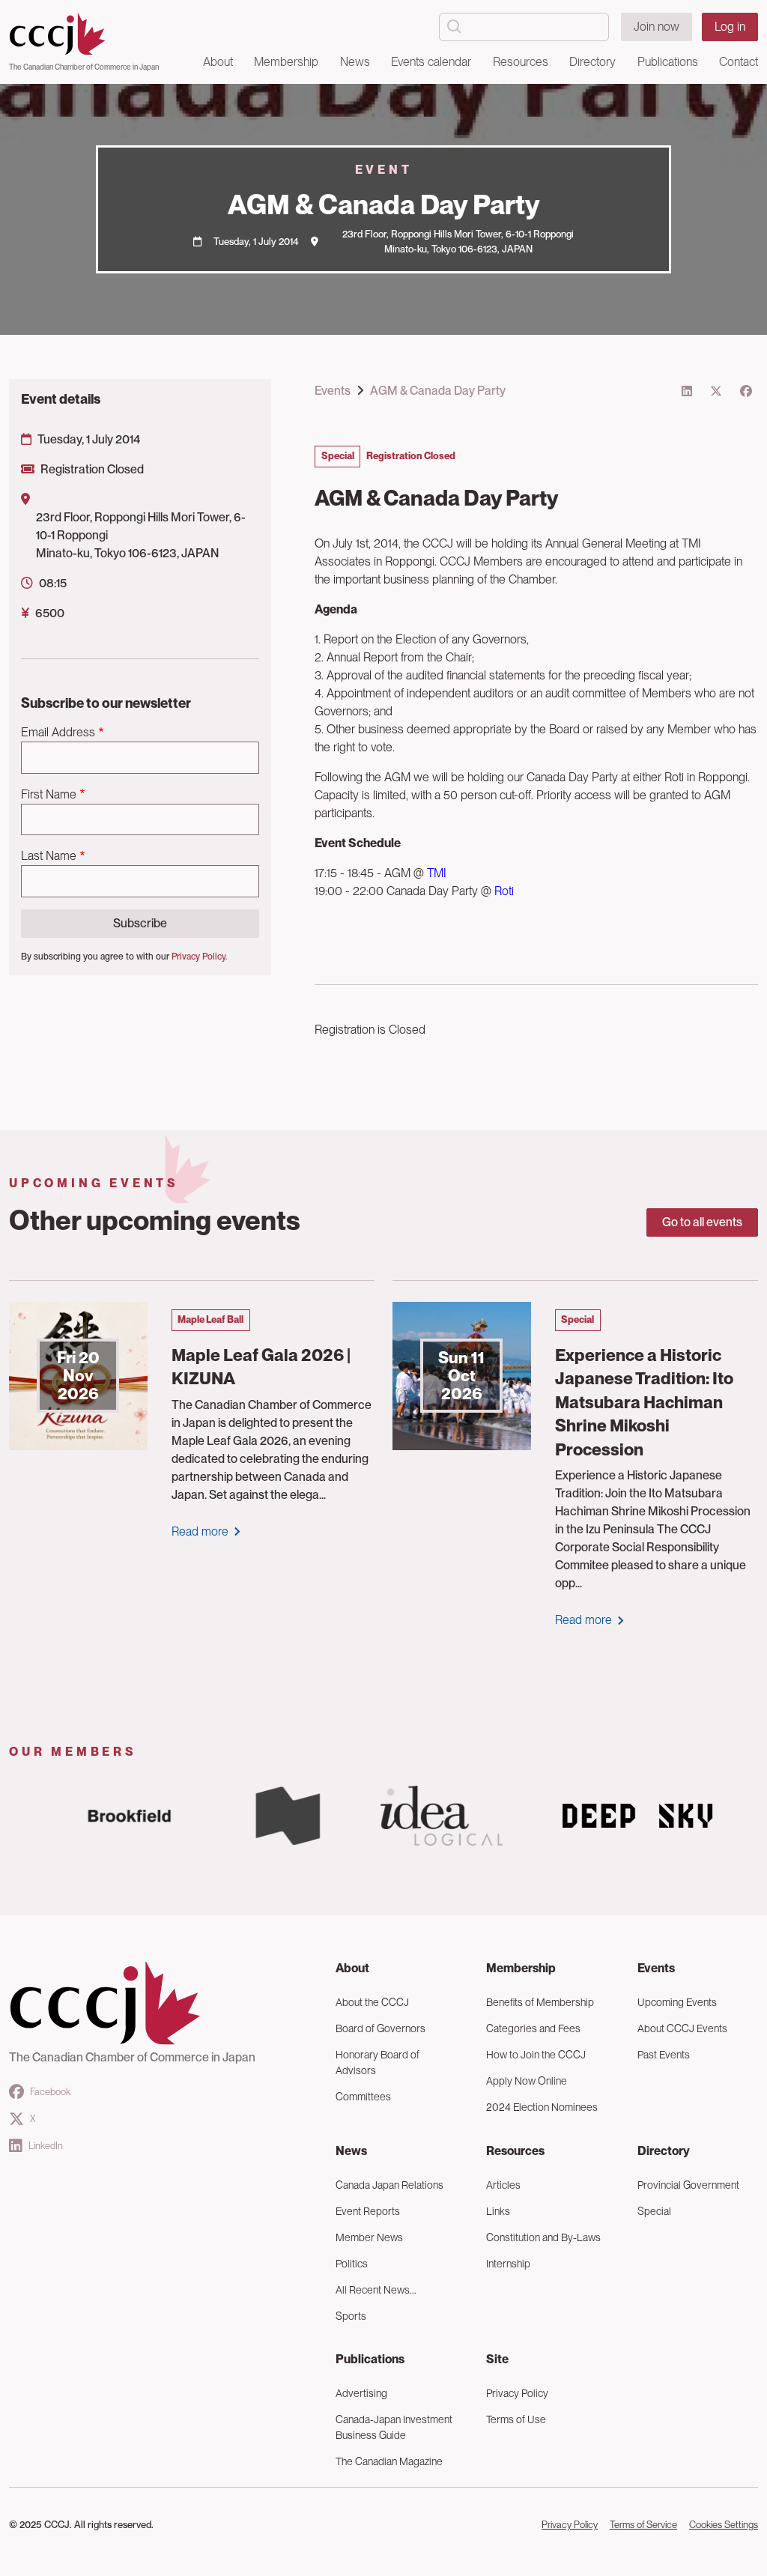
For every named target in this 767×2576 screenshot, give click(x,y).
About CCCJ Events (682, 2028)
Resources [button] (521, 62)
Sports (351, 2316)
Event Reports (368, 2211)
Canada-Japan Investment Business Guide (394, 2427)
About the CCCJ (372, 2002)
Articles (503, 2185)
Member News (369, 2237)
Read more (200, 1531)
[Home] (84, 34)
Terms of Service (643, 2525)
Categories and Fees (533, 2028)
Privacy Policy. (199, 957)
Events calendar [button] (431, 62)
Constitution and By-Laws (543, 2237)
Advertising (361, 2393)
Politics (352, 2264)
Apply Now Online (527, 2081)
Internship (508, 2264)
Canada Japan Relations (389, 2185)
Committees (363, 2097)
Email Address (58, 732)
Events (333, 391)
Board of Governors (381, 2028)
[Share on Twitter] (716, 391)
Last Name (49, 856)
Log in (730, 27)
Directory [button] (592, 62)
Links (498, 2211)
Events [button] (656, 1968)
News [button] (355, 62)
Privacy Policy (517, 2393)
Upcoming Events (677, 2002)
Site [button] (497, 2359)
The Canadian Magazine (389, 2461)
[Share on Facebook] (746, 391)
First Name (49, 794)
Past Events (664, 2055)
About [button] (218, 62)
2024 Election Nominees (542, 2107)
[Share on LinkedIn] (687, 391)
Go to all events (702, 1222)
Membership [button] (286, 62)
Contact (739, 62)
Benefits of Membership (540, 2002)
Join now (657, 27)
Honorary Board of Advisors (378, 2063)
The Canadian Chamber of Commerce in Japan (84, 67)
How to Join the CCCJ (536, 2055)
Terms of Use (516, 2419)
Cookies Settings (724, 2525)
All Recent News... (376, 2290)
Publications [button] (668, 62)
